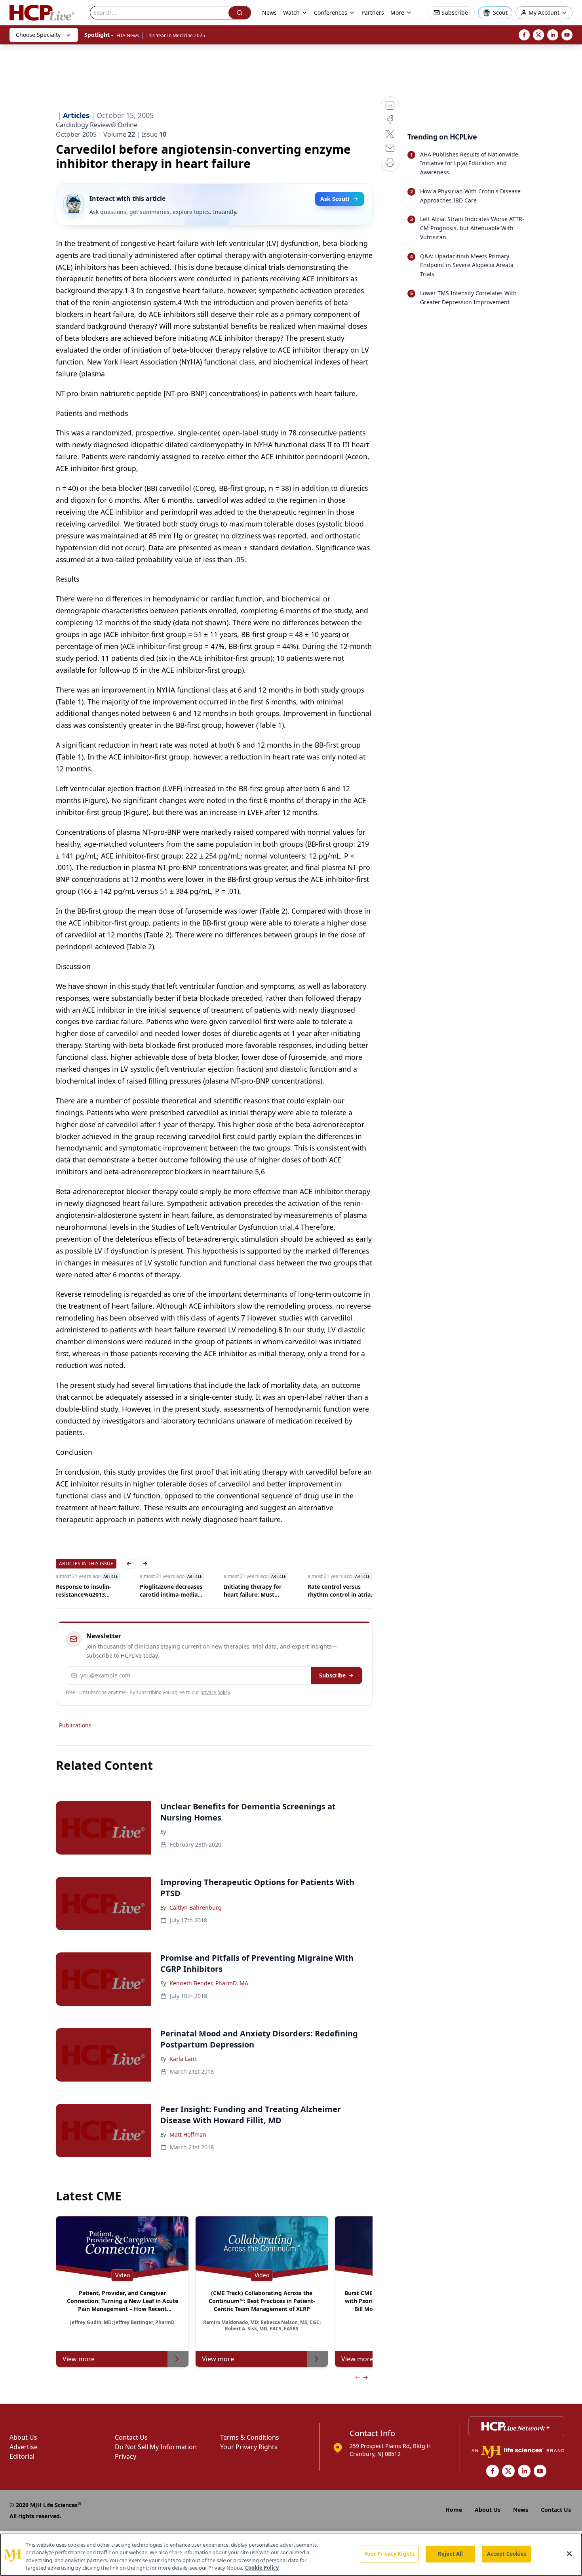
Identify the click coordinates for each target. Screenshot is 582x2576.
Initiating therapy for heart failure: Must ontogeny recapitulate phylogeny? (254, 1591)
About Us (23, 2437)
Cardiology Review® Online (97, 125)
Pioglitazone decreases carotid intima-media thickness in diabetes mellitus (171, 1591)
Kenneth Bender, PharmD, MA (209, 1983)
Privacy (126, 2456)
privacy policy (215, 1692)
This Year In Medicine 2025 (175, 35)
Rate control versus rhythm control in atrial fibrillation (340, 1591)
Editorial (22, 2456)
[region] (291, 2555)
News (269, 12)
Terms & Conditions (250, 2437)
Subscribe (332, 1675)
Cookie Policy (262, 2568)
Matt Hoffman (188, 2134)
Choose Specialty (38, 35)
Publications (75, 1725)
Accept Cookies (507, 2554)
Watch (291, 12)
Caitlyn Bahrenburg (196, 1907)
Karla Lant (183, 2059)
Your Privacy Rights (249, 2447)
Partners (373, 12)
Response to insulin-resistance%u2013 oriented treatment (84, 1591)
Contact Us (131, 2437)
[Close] (569, 2553)
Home (454, 2510)
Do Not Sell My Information (156, 2447)
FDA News (128, 35)
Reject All (450, 2554)
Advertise (24, 2447)
